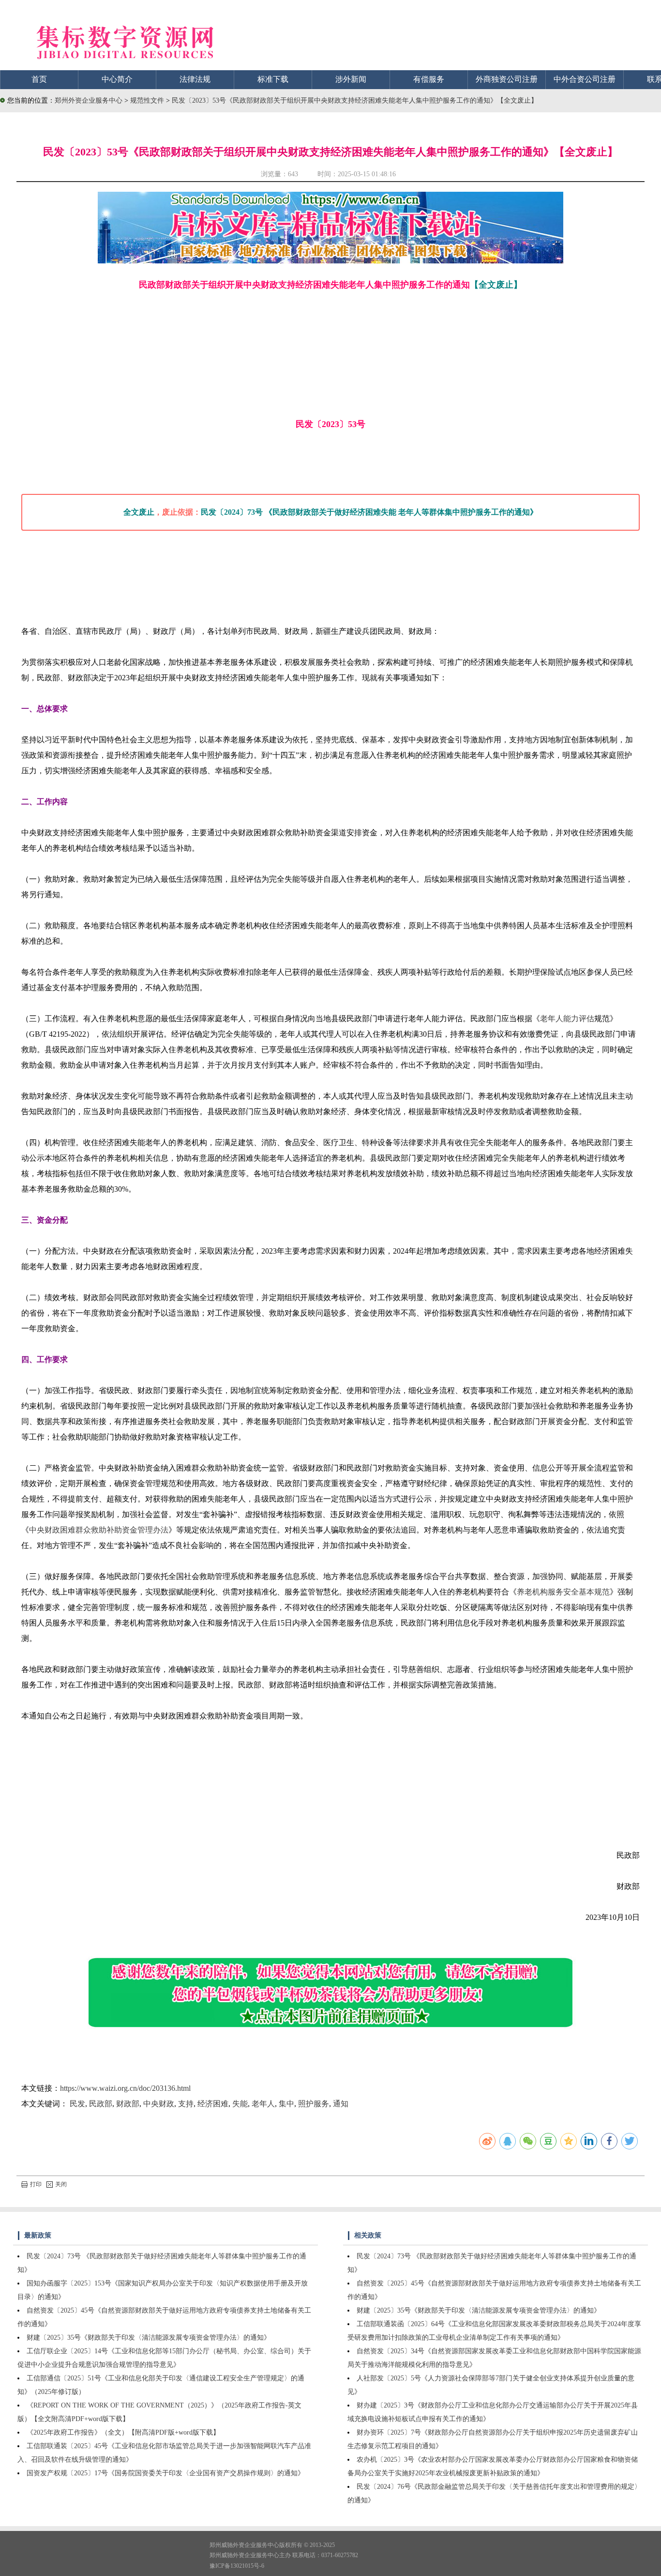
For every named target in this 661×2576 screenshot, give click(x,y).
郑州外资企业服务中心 (89, 100)
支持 (186, 2104)
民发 (77, 2104)
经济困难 (213, 2104)
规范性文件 (148, 100)
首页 (39, 79)
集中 (286, 2104)
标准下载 (273, 79)
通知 (341, 2104)
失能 (240, 2104)
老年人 (263, 2104)
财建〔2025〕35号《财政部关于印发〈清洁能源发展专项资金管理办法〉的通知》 (149, 2338)
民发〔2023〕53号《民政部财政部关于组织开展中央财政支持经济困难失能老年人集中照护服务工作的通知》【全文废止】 (355, 100)
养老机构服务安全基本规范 (563, 1592)
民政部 (101, 2104)
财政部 (128, 2104)
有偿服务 (429, 79)
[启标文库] (330, 261)
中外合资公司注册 (585, 79)
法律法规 (195, 79)
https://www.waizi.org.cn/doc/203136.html (125, 2088)
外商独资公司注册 (507, 79)
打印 (36, 2184)
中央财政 (159, 2104)
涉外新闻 (351, 79)
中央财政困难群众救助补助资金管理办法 (99, 1530)
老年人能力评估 (567, 1019)
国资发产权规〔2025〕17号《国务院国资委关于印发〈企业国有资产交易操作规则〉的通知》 (165, 2473)
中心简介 (117, 79)
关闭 (61, 2184)
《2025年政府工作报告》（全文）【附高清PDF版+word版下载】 (123, 2432)
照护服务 (314, 2104)
